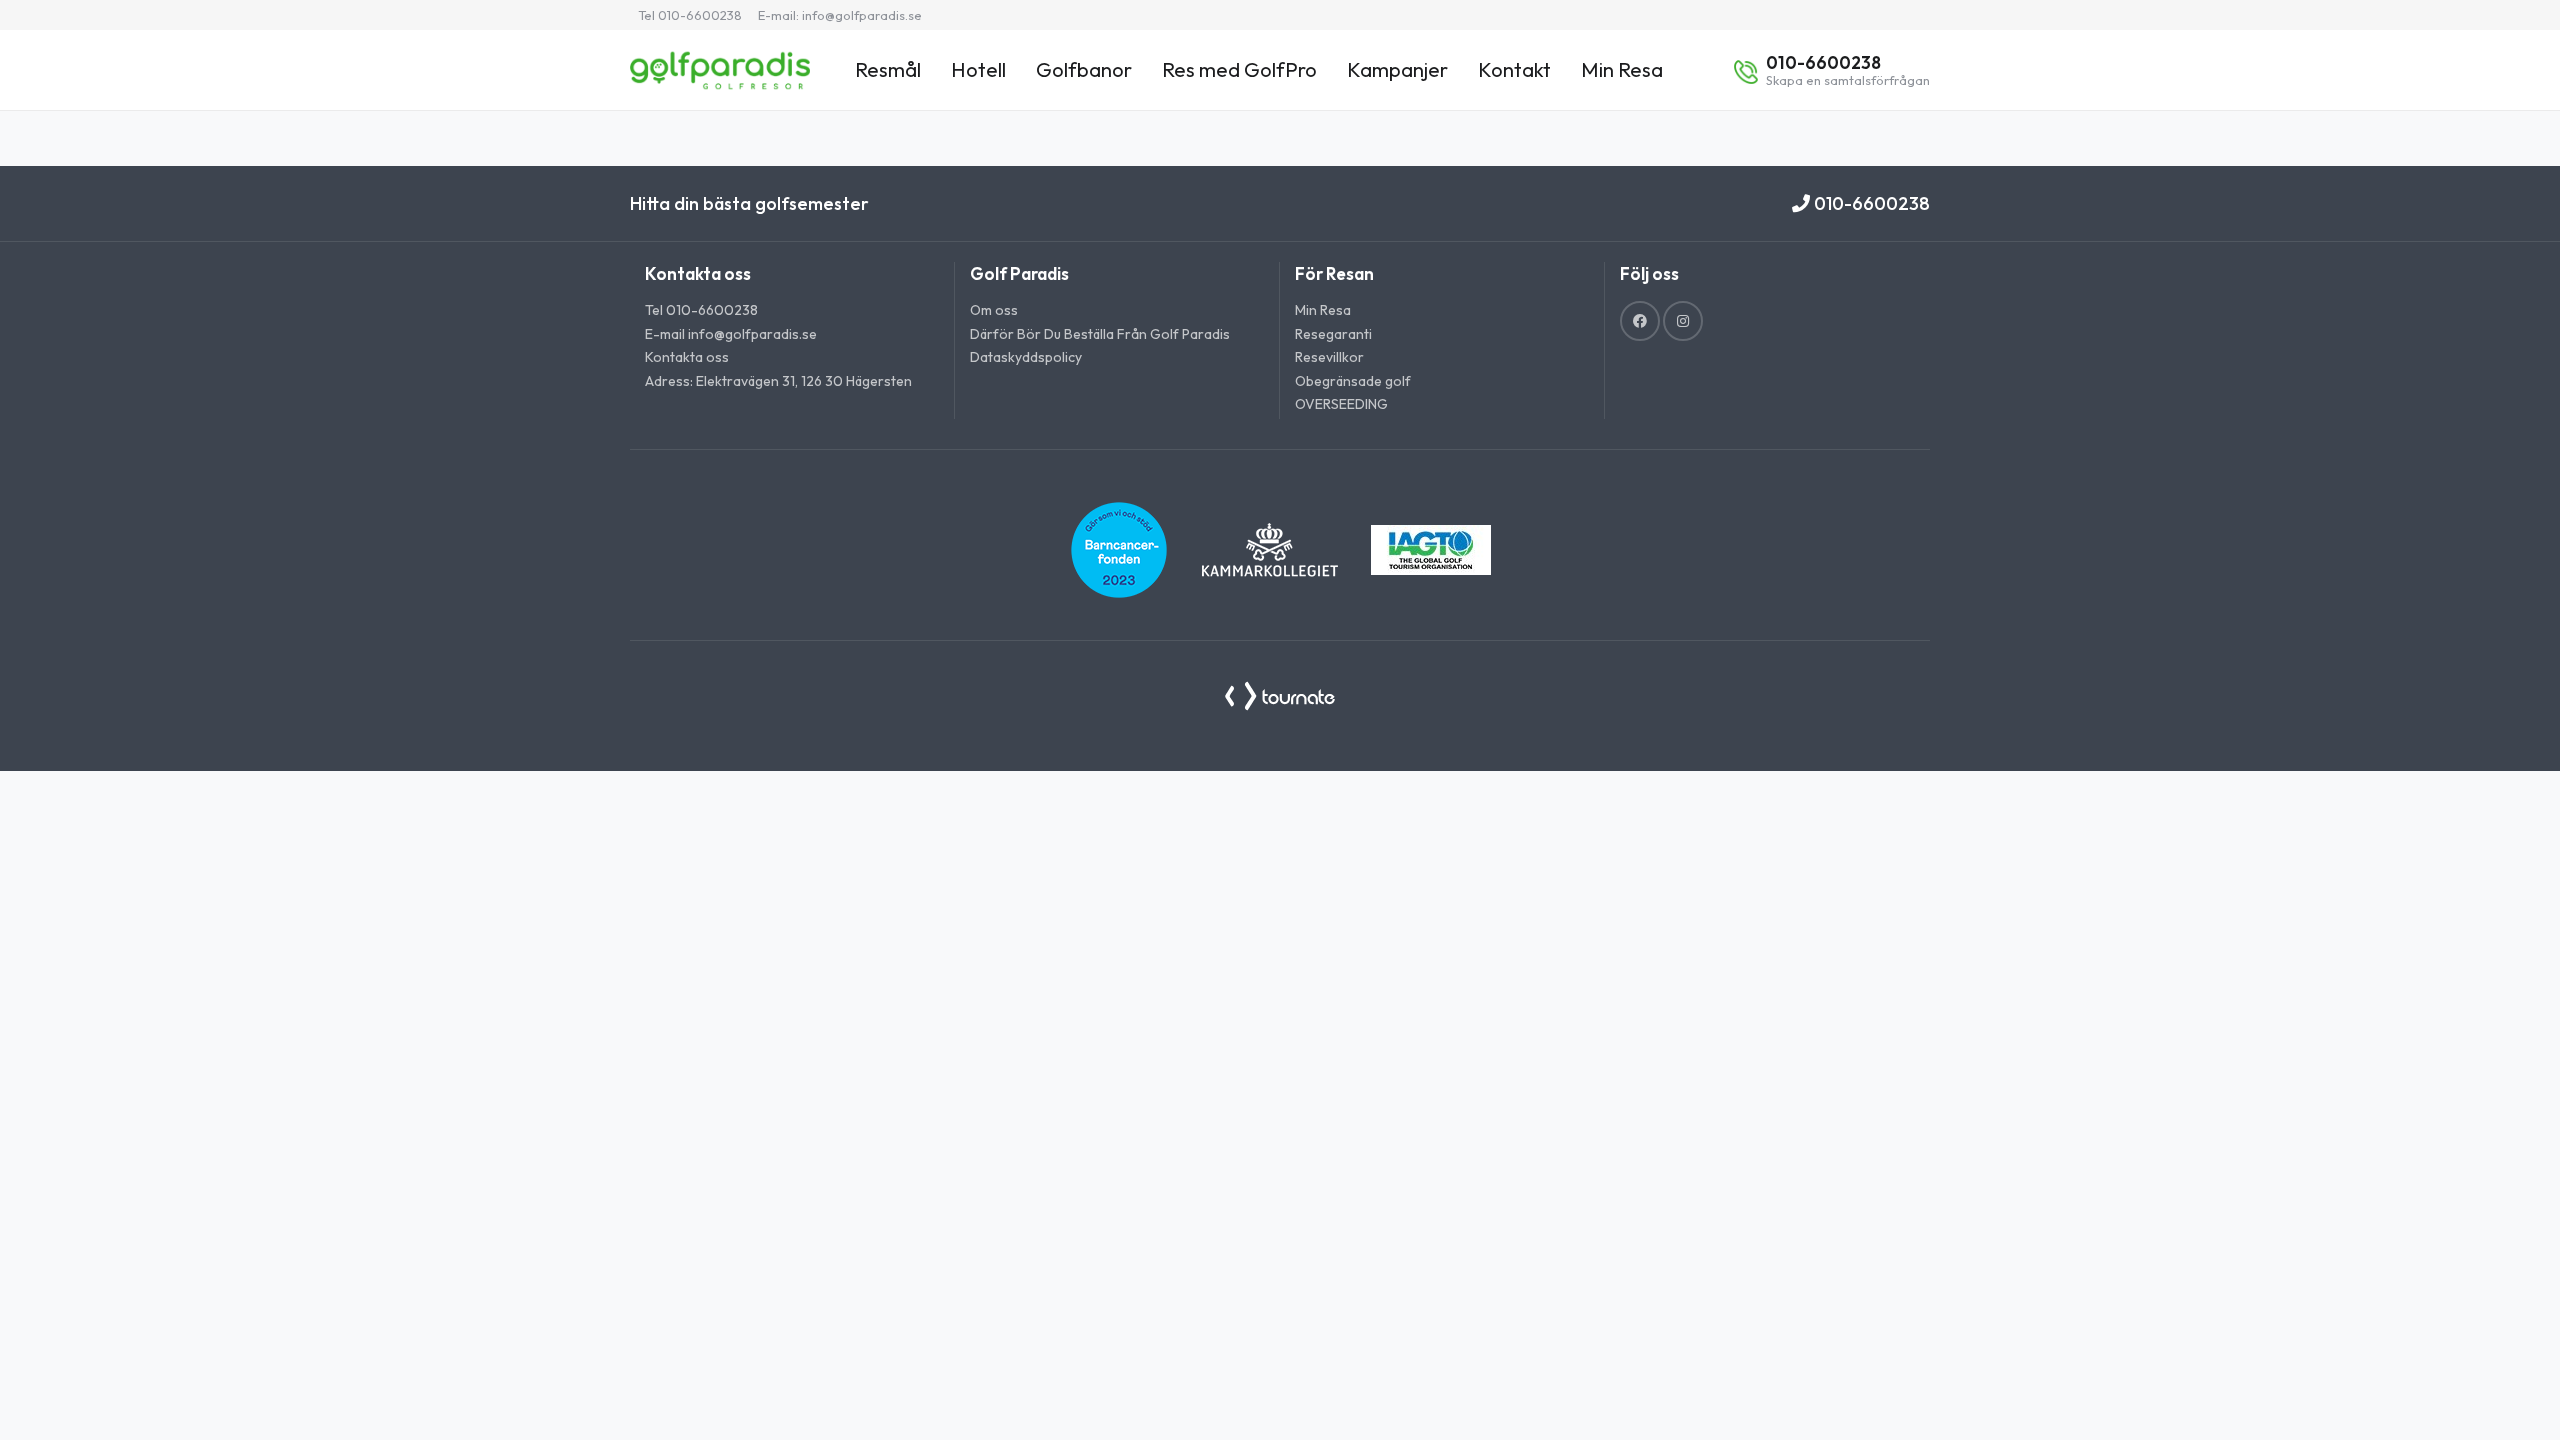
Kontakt (1514, 69)
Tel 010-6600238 (690, 15)
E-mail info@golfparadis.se (731, 334)
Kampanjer (1397, 69)
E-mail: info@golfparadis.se (840, 15)
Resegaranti (1333, 334)
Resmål (888, 69)
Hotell (978, 69)
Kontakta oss (687, 357)
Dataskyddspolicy (1026, 357)
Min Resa (1622, 69)
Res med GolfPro (1239, 69)
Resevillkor (1329, 357)
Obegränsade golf (1353, 381)
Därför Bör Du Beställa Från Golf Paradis (1100, 334)
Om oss (994, 310)
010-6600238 (1870, 203)
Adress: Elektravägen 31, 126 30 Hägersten (778, 381)
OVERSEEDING (1341, 404)
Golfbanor (1084, 69)
